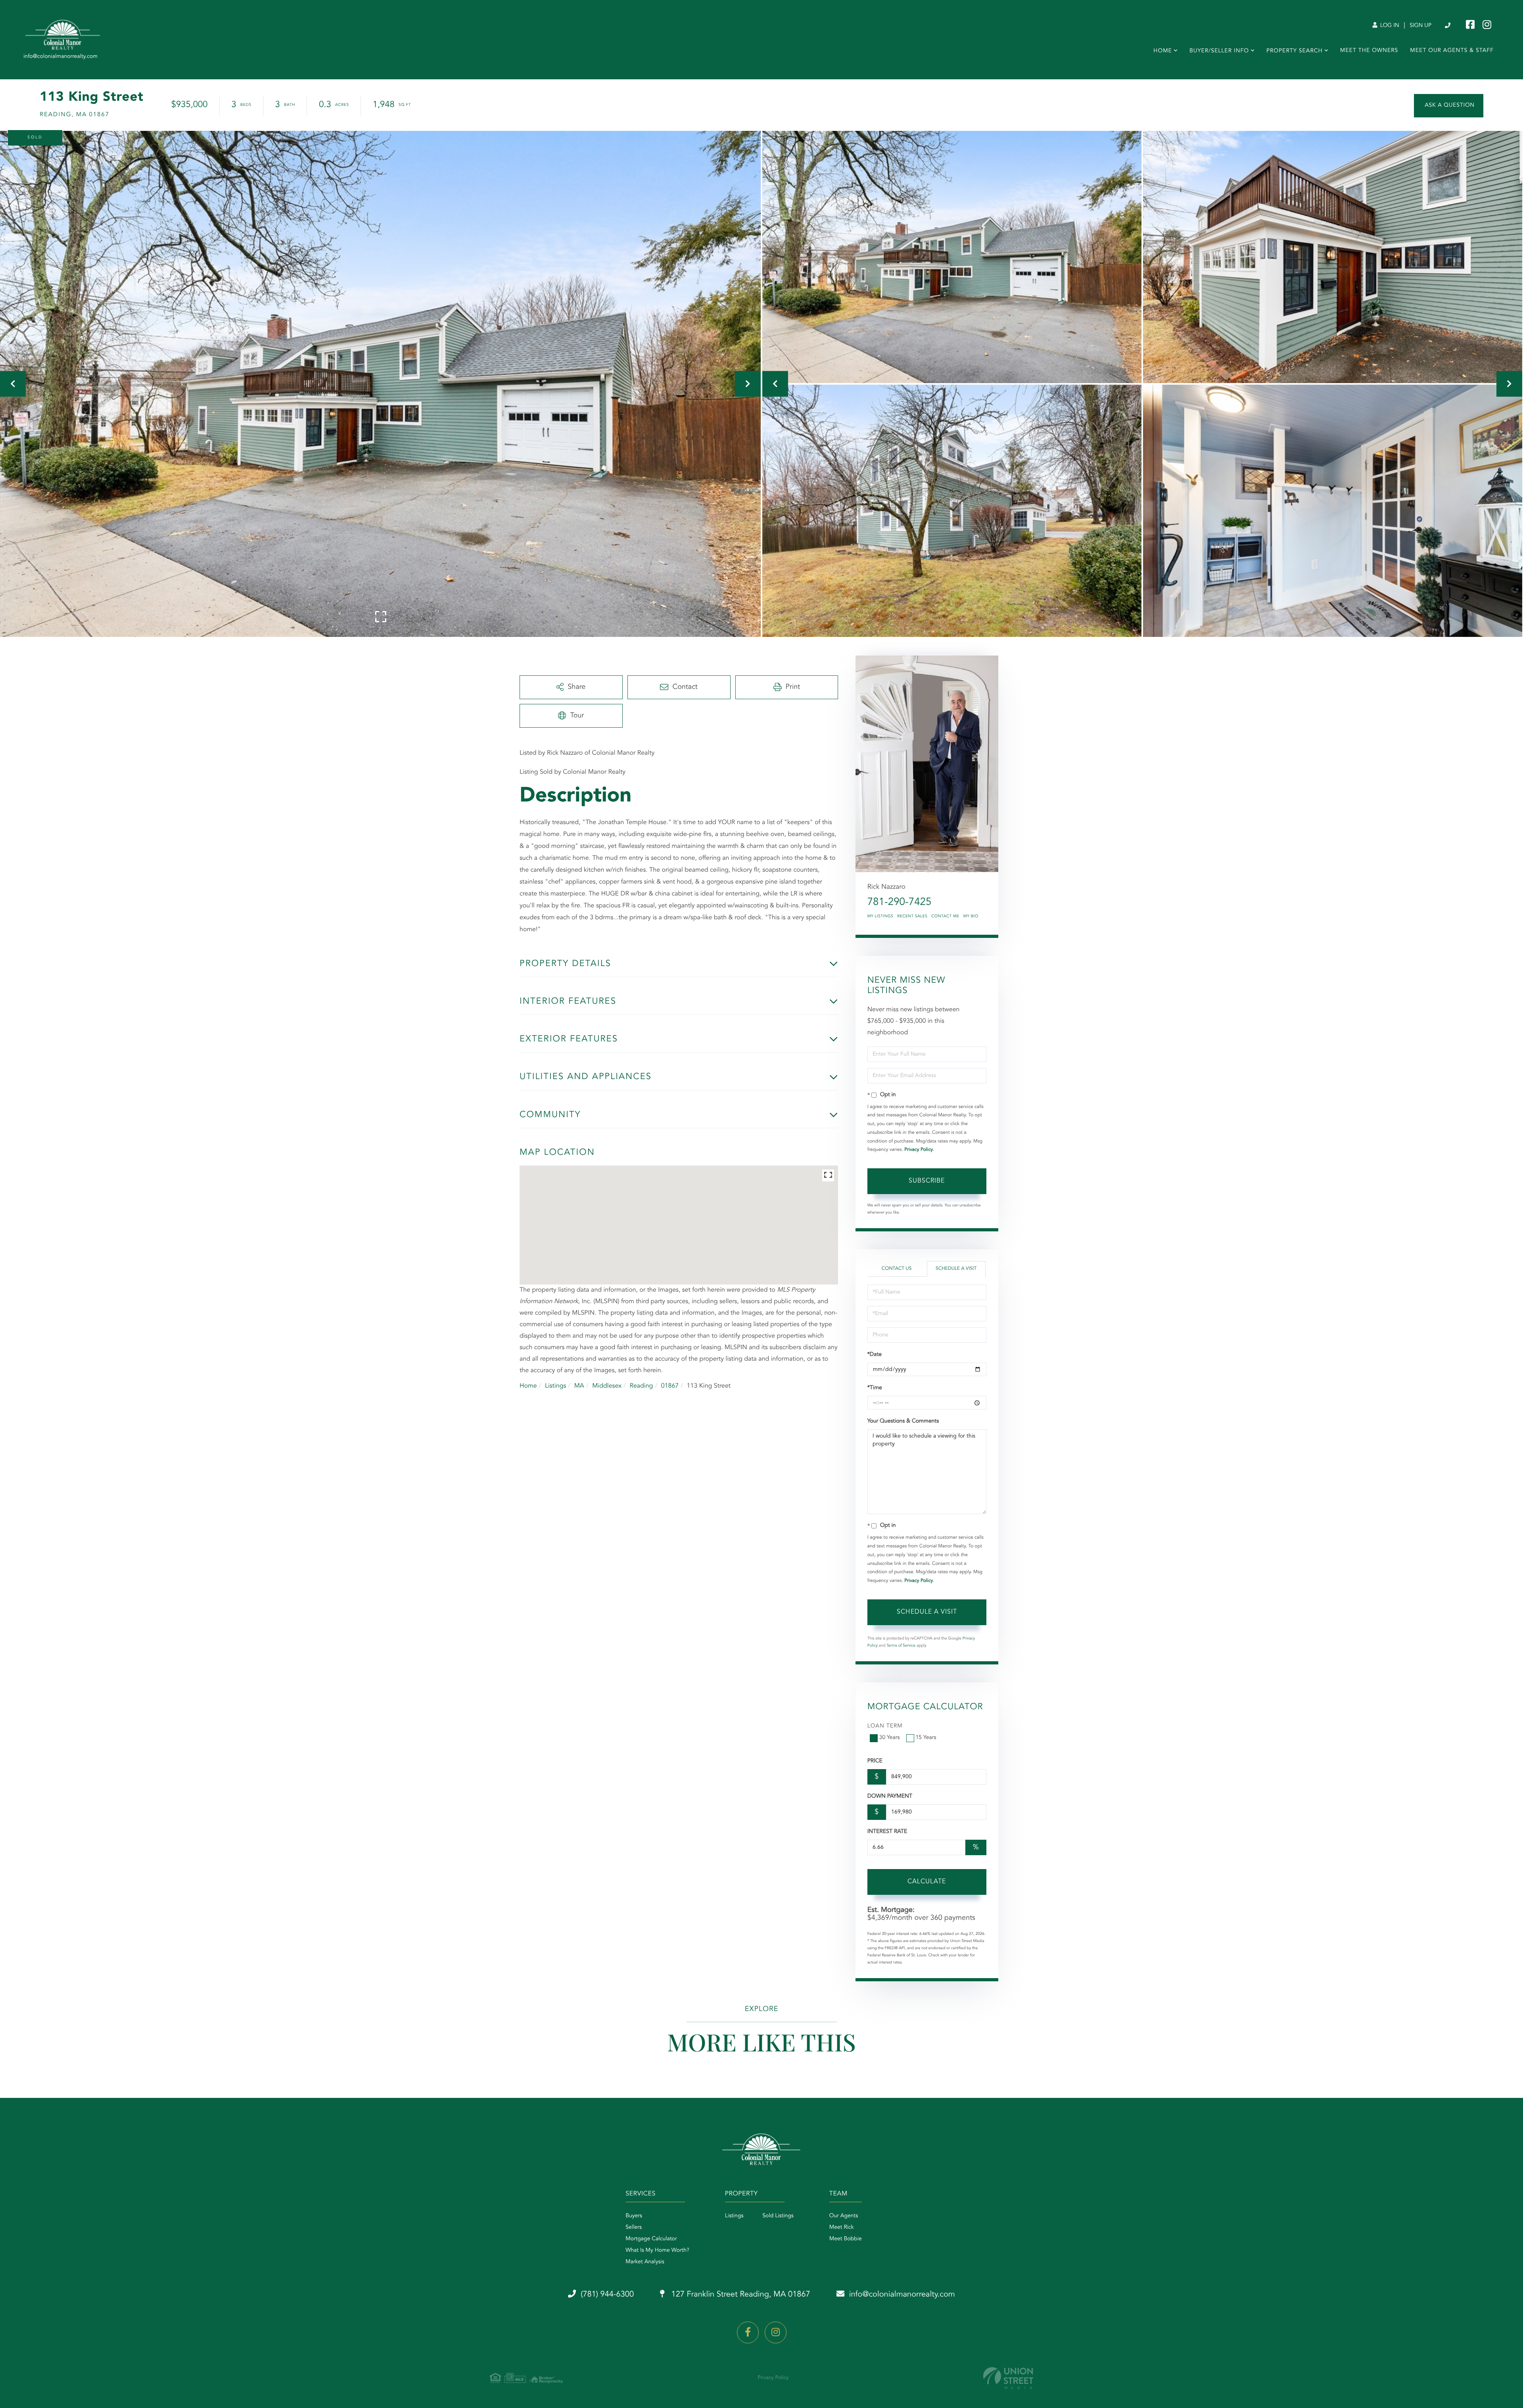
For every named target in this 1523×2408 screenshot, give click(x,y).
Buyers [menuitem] (634, 2216)
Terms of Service (901, 1646)
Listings (555, 1386)
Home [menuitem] (1163, 51)
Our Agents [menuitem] (844, 2216)
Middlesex (607, 1386)
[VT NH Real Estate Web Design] (1008, 2378)
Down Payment (890, 1796)
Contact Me (945, 916)
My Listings (880, 916)
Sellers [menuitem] (634, 2228)
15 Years (926, 1738)
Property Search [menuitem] (1295, 51)
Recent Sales (912, 916)
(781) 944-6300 (1448, 26)
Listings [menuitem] (734, 2216)
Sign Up (1420, 26)
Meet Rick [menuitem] (842, 2228)
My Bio (971, 916)
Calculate (927, 1882)
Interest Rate (887, 1832)
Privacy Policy (919, 1150)
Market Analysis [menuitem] (645, 2262)
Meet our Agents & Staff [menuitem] (1452, 51)
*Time (875, 1388)
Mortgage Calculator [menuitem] (651, 2239)
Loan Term (885, 1726)
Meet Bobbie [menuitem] (846, 2239)
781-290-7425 (900, 903)
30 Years (890, 1738)
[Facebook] (748, 2332)
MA (579, 1386)
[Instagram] (776, 2332)
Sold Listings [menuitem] (778, 2216)
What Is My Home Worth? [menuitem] (657, 2251)
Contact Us (897, 1269)
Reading (641, 1386)
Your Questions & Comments (903, 1421)
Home (528, 1386)
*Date (875, 1355)
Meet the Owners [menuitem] (1369, 51)
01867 (670, 1386)
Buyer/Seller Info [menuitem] (1219, 51)
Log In (1389, 26)
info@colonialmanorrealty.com (902, 2295)
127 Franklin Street (740, 2295)
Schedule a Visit (956, 1269)
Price (875, 1761)
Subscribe (927, 1181)
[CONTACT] (1449, 106)
